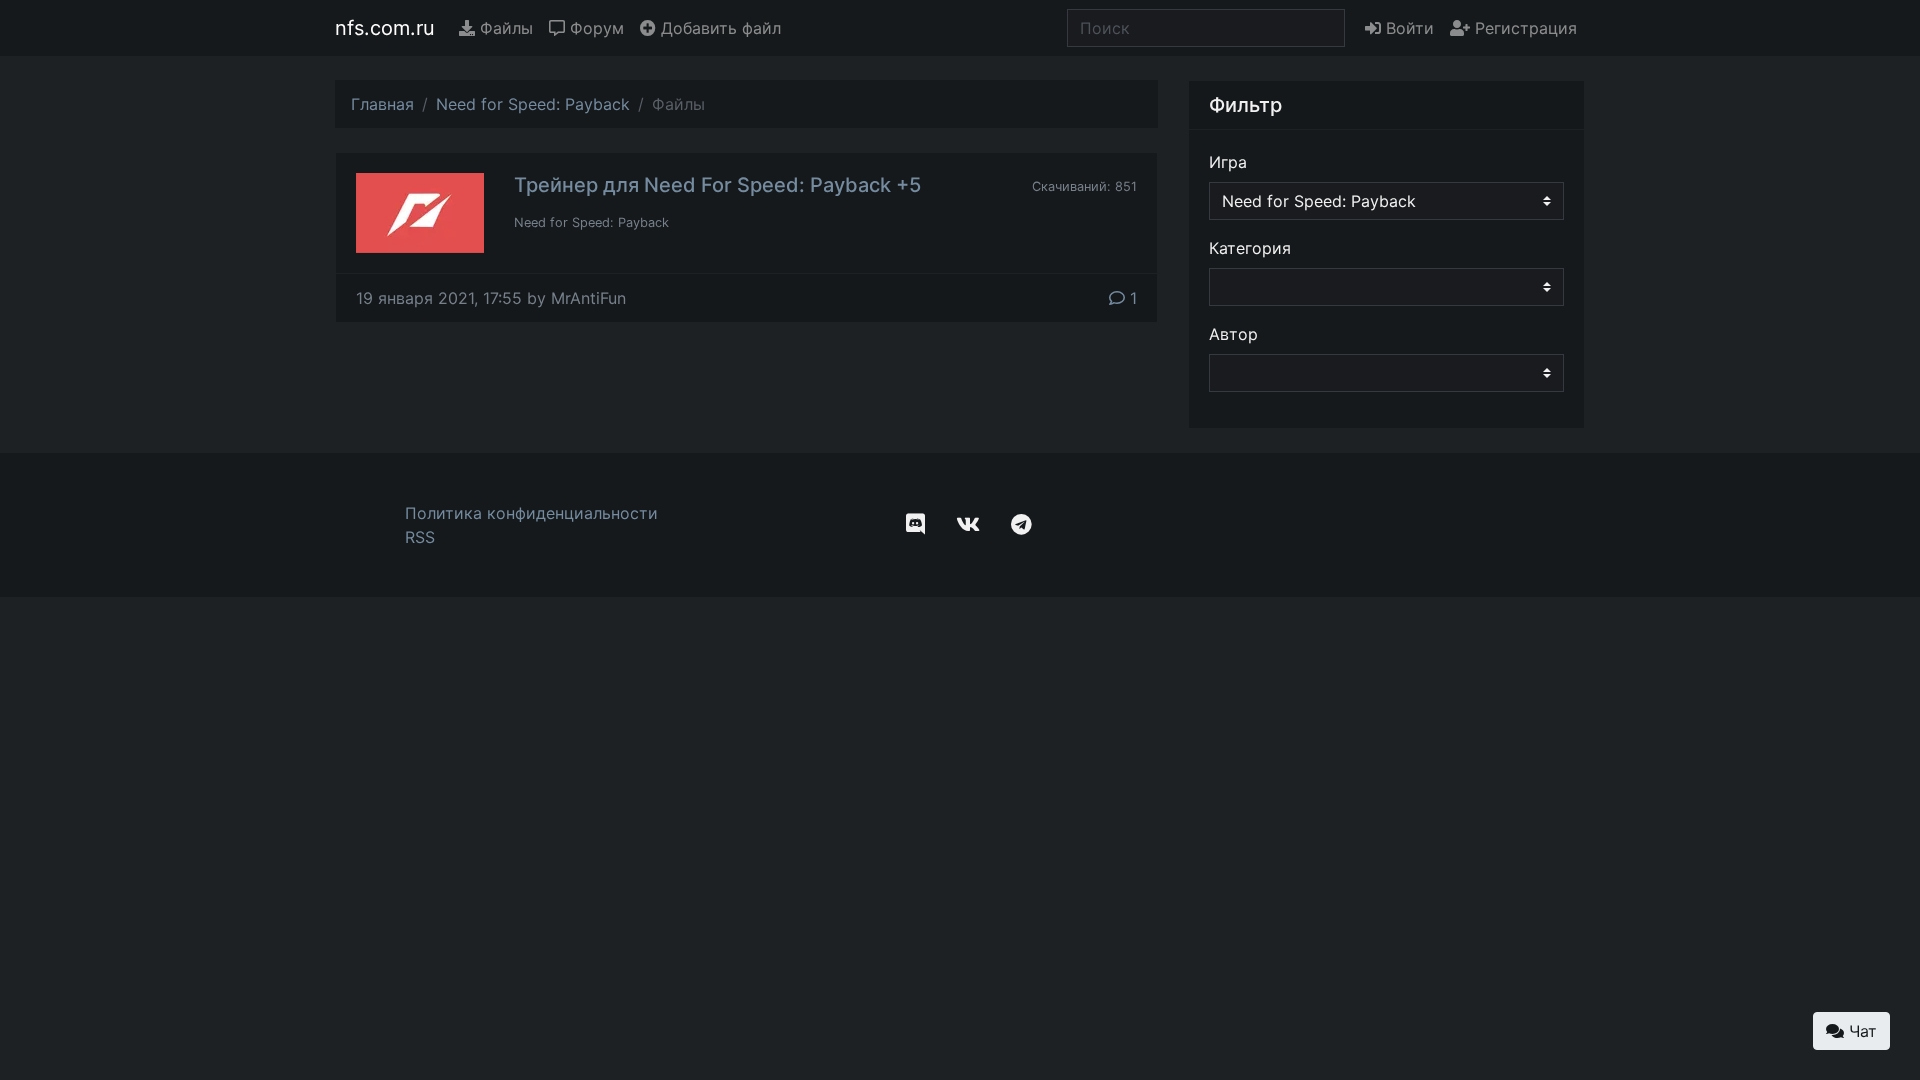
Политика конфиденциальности (531, 513)
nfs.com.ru (385, 28)
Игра (1228, 162)
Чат (1860, 1031)
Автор (1233, 334)
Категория (1250, 248)
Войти (1407, 28)
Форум (594, 28)
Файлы (504, 28)
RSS (420, 537)
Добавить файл (718, 28)
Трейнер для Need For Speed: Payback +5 (717, 185)
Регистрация (1523, 28)
